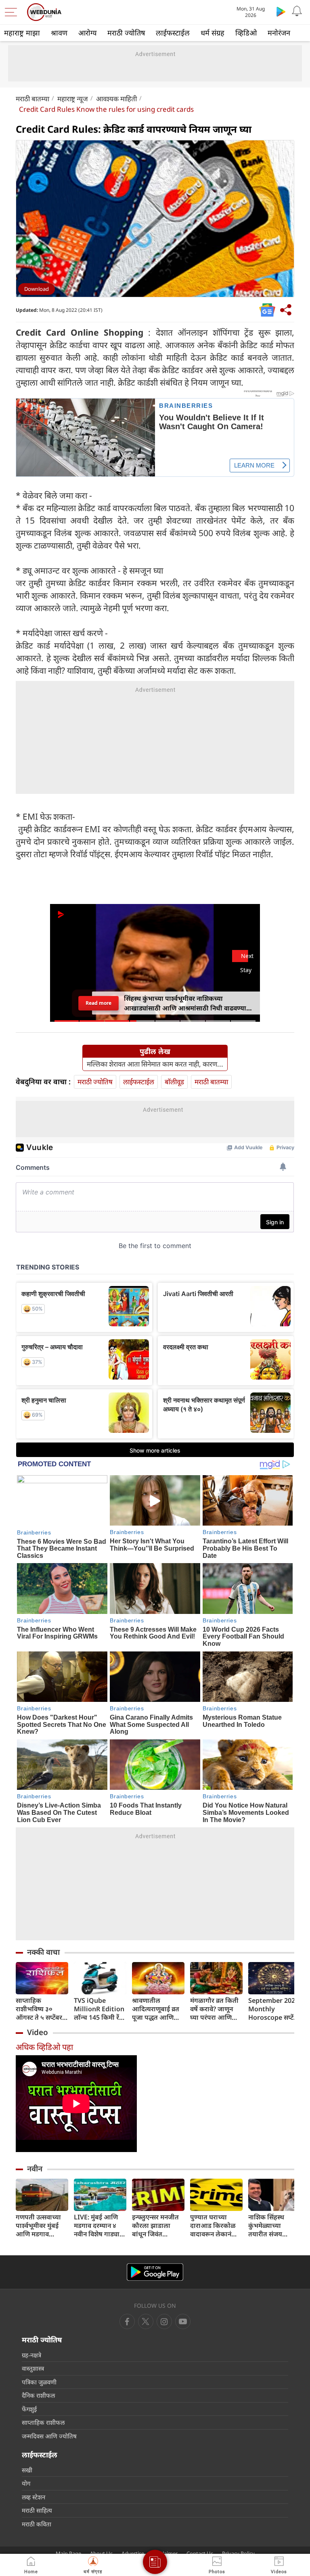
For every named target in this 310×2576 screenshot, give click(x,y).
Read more (98, 1003)
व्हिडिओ (246, 33)
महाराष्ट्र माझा (22, 33)
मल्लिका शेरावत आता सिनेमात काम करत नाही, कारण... (155, 1064)
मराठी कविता (37, 2524)
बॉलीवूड (174, 1082)
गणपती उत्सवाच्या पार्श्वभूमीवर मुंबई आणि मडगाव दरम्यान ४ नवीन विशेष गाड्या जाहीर (40, 2226)
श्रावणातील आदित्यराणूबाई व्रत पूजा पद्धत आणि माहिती (156, 2009)
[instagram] (183, 2321)
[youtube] (164, 2321)
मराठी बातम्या (32, 99)
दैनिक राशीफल (38, 2395)
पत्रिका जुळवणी (39, 2382)
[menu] (13, 12)
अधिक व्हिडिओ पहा (44, 2047)
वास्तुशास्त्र (33, 2368)
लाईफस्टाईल (173, 33)
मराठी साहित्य (37, 2510)
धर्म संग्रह (213, 33)
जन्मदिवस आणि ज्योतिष (49, 2436)
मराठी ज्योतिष (126, 33)
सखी (27, 2470)
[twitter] (146, 2321)
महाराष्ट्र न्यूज (73, 99)
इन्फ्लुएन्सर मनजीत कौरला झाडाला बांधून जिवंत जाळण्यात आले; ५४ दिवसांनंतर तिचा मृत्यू (158, 2226)
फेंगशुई (29, 2409)
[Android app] (155, 2272)
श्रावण (59, 33)
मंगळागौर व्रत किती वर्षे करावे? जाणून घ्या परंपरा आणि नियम (214, 2009)
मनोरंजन (279, 33)
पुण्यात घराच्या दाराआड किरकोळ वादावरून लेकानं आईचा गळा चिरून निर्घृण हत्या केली (214, 2226)
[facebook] (127, 2321)
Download (37, 289)
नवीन (35, 2169)
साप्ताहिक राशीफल (43, 2422)
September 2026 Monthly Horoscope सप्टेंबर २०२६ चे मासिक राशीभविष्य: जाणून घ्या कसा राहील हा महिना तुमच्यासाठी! (274, 2009)
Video (38, 2032)
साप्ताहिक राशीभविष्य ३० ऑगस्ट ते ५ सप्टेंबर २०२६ (39, 2009)
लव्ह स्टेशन (34, 2497)
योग (26, 2483)
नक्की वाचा (43, 1952)
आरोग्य (87, 33)
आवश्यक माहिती (116, 99)
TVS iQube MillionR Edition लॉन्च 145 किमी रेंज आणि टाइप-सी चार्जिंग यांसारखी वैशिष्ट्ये (99, 2009)
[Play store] (281, 11)
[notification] (297, 11)
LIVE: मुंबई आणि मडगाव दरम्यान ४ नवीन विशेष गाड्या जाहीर (97, 2226)
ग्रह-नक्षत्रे (31, 2355)
